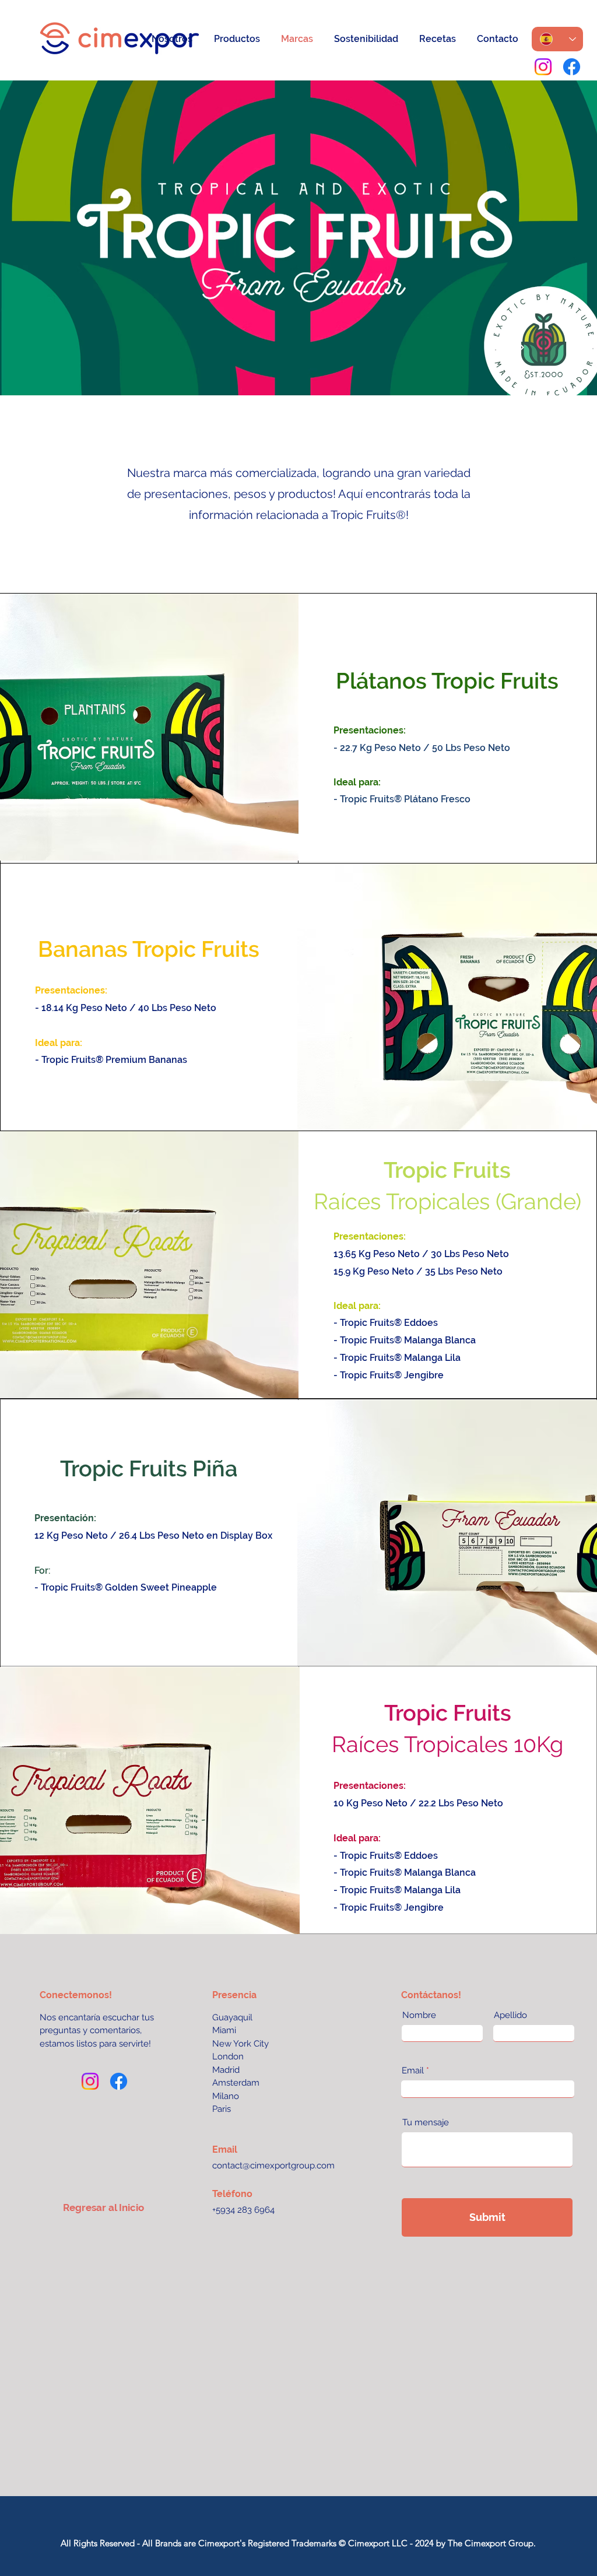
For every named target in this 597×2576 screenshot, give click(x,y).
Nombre (419, 2015)
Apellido (510, 2015)
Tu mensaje (426, 2123)
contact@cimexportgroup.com (273, 2166)
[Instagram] (543, 67)
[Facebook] (572, 67)
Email (413, 2071)
